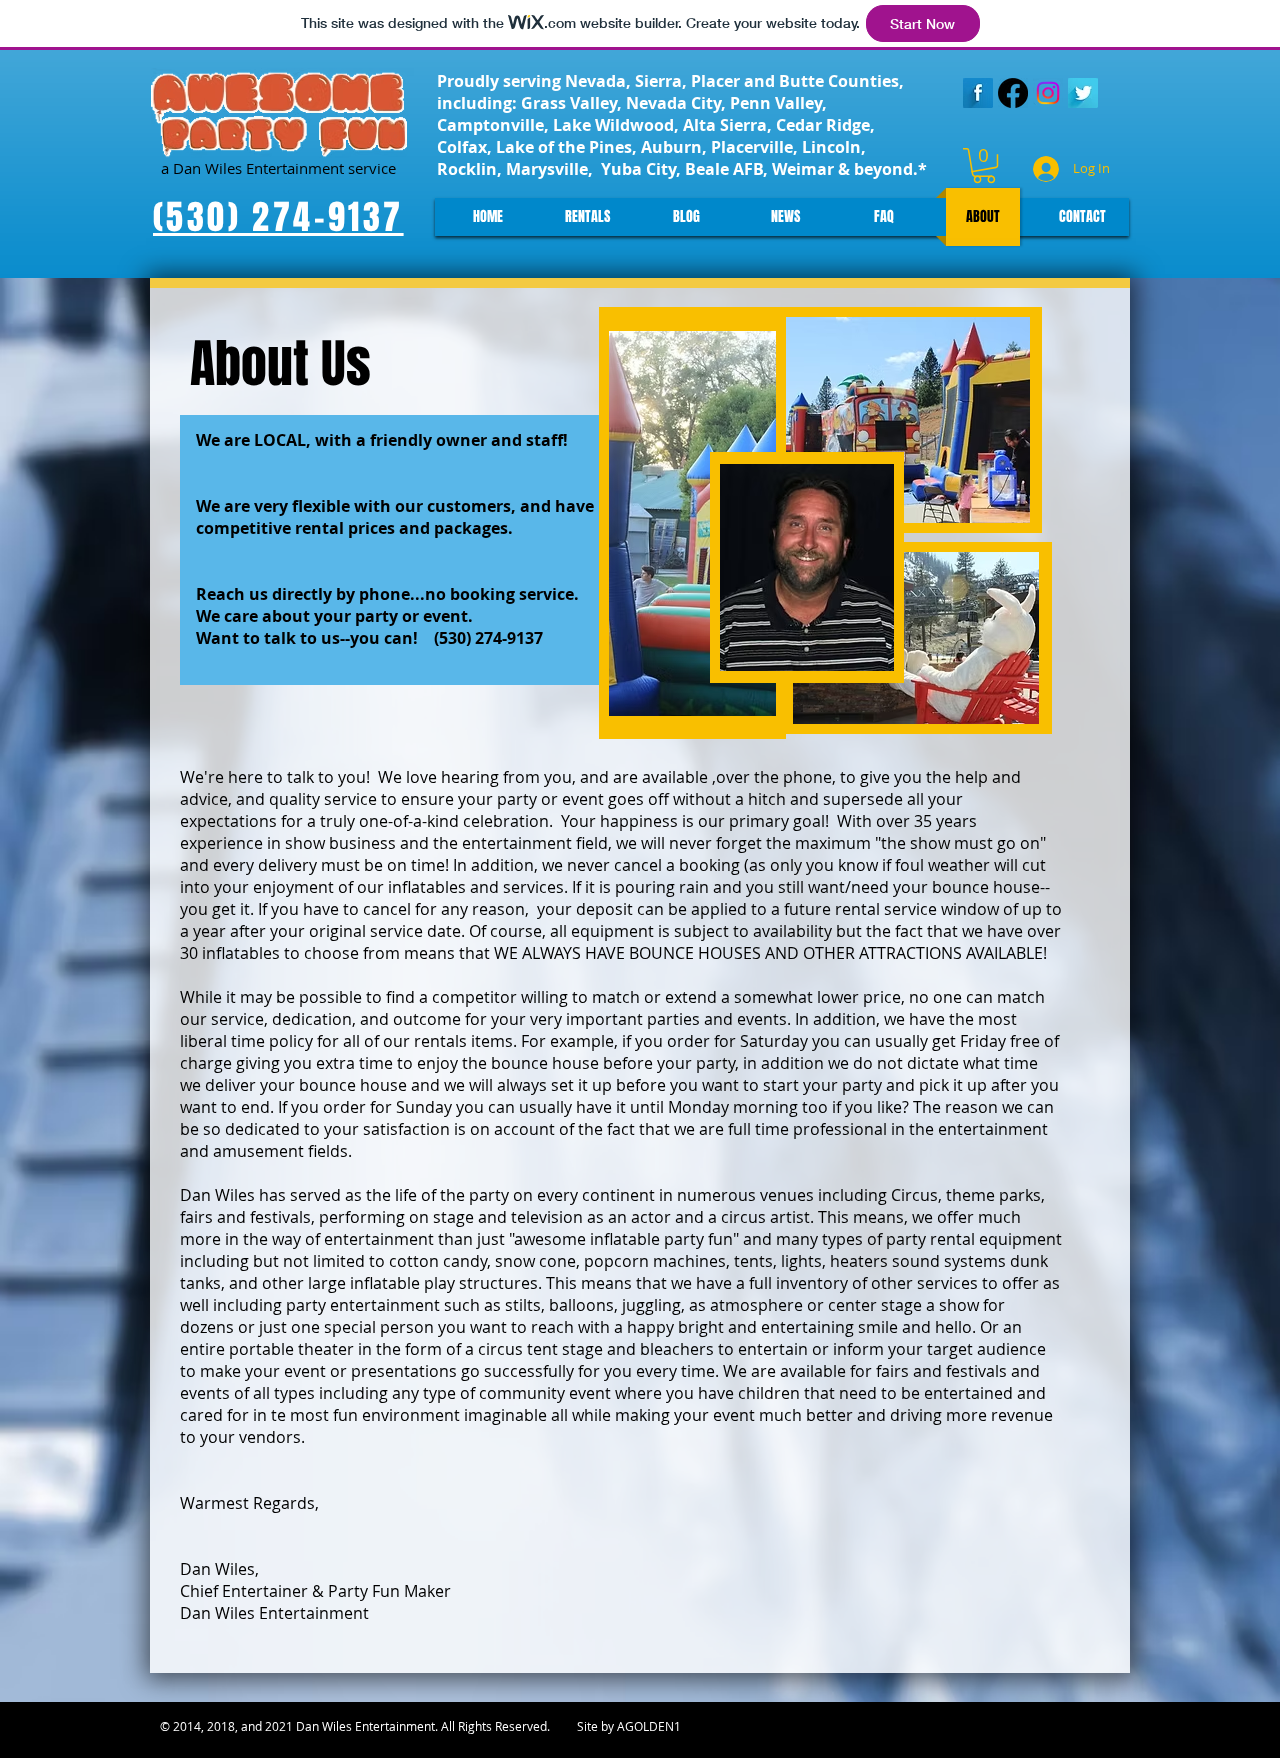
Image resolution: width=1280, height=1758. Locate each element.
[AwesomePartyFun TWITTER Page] (1083, 93)
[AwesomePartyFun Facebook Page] (978, 93)
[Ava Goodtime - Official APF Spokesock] (1013, 93)
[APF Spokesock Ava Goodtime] (1048, 93)
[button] (984, 165)
